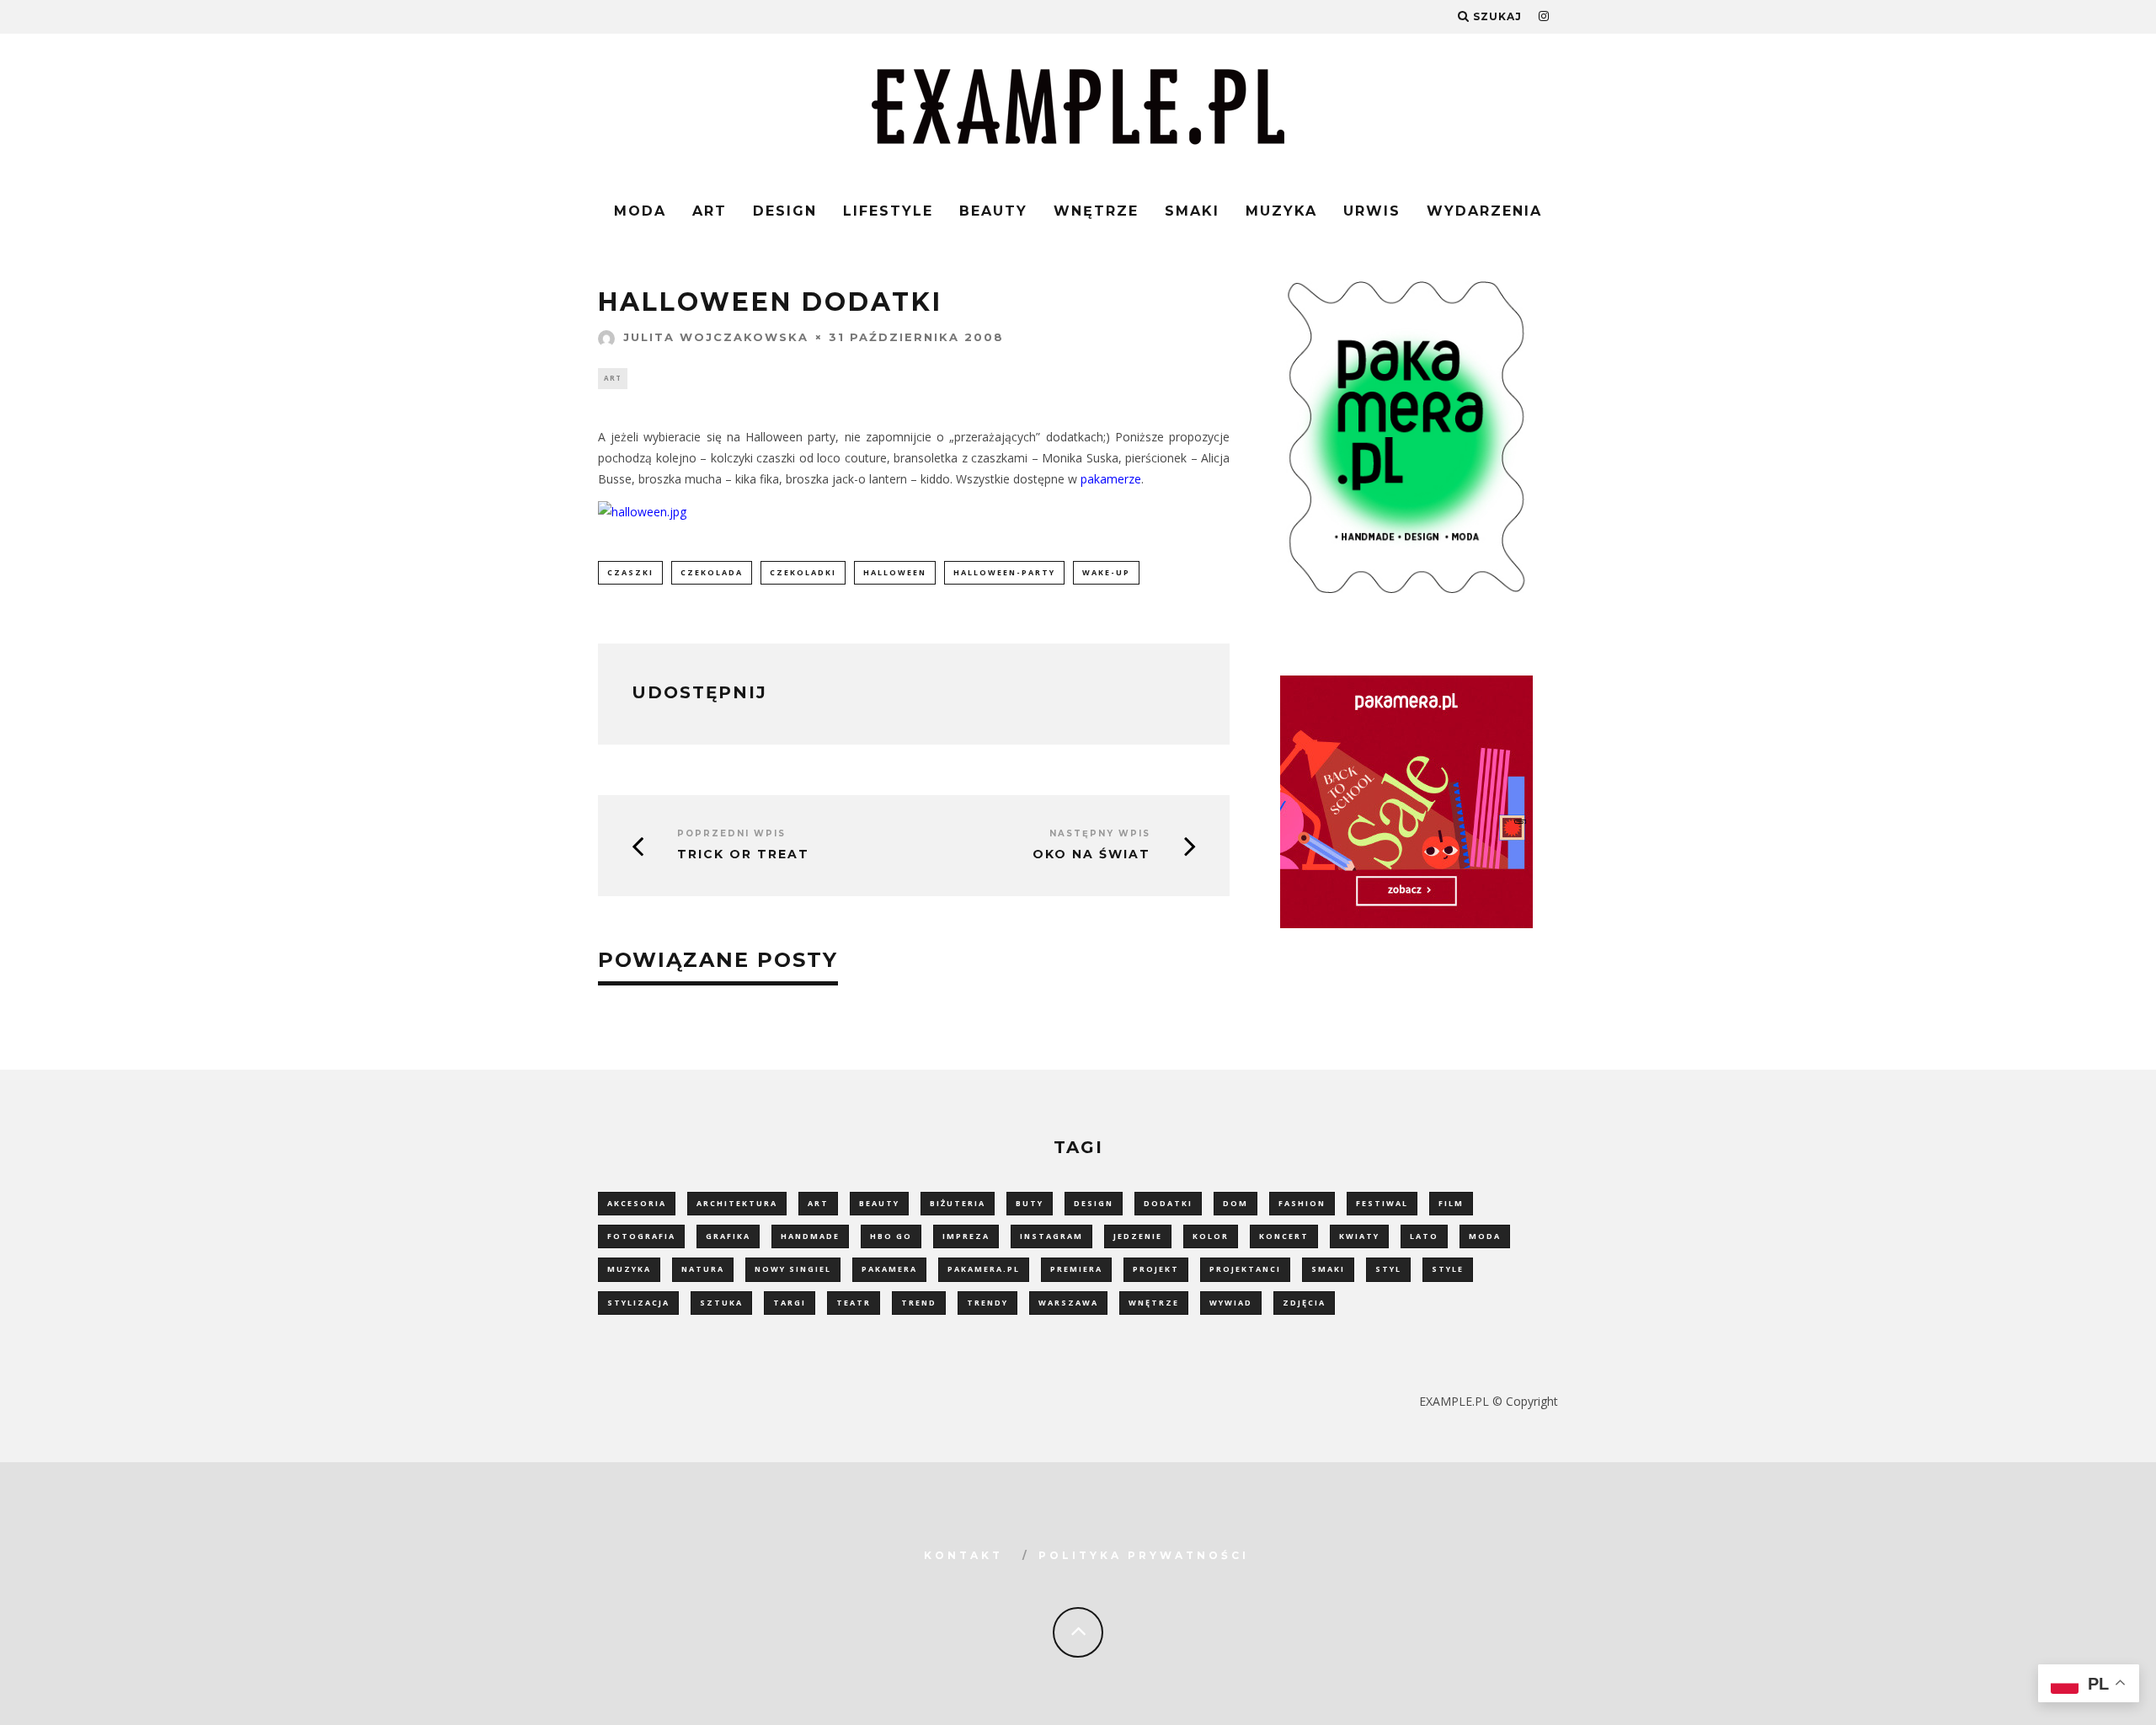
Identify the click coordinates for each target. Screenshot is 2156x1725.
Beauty (993, 211)
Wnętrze (1096, 211)
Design (785, 211)
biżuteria (958, 1203)
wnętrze (1154, 1303)
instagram (1051, 1236)
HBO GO (891, 1236)
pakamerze (1111, 479)
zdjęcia (1304, 1303)
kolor (1211, 1236)
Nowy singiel (793, 1269)
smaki (1328, 1269)
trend (919, 1303)
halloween (895, 572)
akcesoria (637, 1203)
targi (790, 1303)
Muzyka (1281, 211)
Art (710, 211)
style (1448, 1269)
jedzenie (1138, 1236)
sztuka (721, 1303)
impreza (966, 1236)
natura (703, 1269)
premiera (1076, 1269)
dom (1235, 1203)
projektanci (1245, 1269)
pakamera (889, 1269)
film (1451, 1203)
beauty (879, 1203)
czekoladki (803, 572)
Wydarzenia (1484, 211)
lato (1424, 1236)
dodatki (1168, 1203)
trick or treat (743, 854)
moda (1485, 1236)
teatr (854, 1303)
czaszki (630, 572)
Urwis (1372, 211)
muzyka (629, 1269)
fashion (1302, 1203)
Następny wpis (1100, 833)
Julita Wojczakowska (716, 337)
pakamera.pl (984, 1269)
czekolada (712, 572)
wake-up (1106, 572)
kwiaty (1359, 1236)
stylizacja (638, 1303)
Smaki (1192, 211)
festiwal (1382, 1203)
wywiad (1231, 1303)
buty (1030, 1203)
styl (1388, 1269)
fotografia (641, 1236)
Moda (640, 211)
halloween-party (1004, 572)
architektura (737, 1203)
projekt (1156, 1269)
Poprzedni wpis (731, 833)
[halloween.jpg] (642, 512)
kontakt (963, 1555)
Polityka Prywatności (1144, 1555)
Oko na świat (1091, 854)
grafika (728, 1236)
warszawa (1068, 1303)
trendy (987, 1303)
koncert (1284, 1236)
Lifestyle (888, 211)
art (818, 1203)
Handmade (810, 1236)
